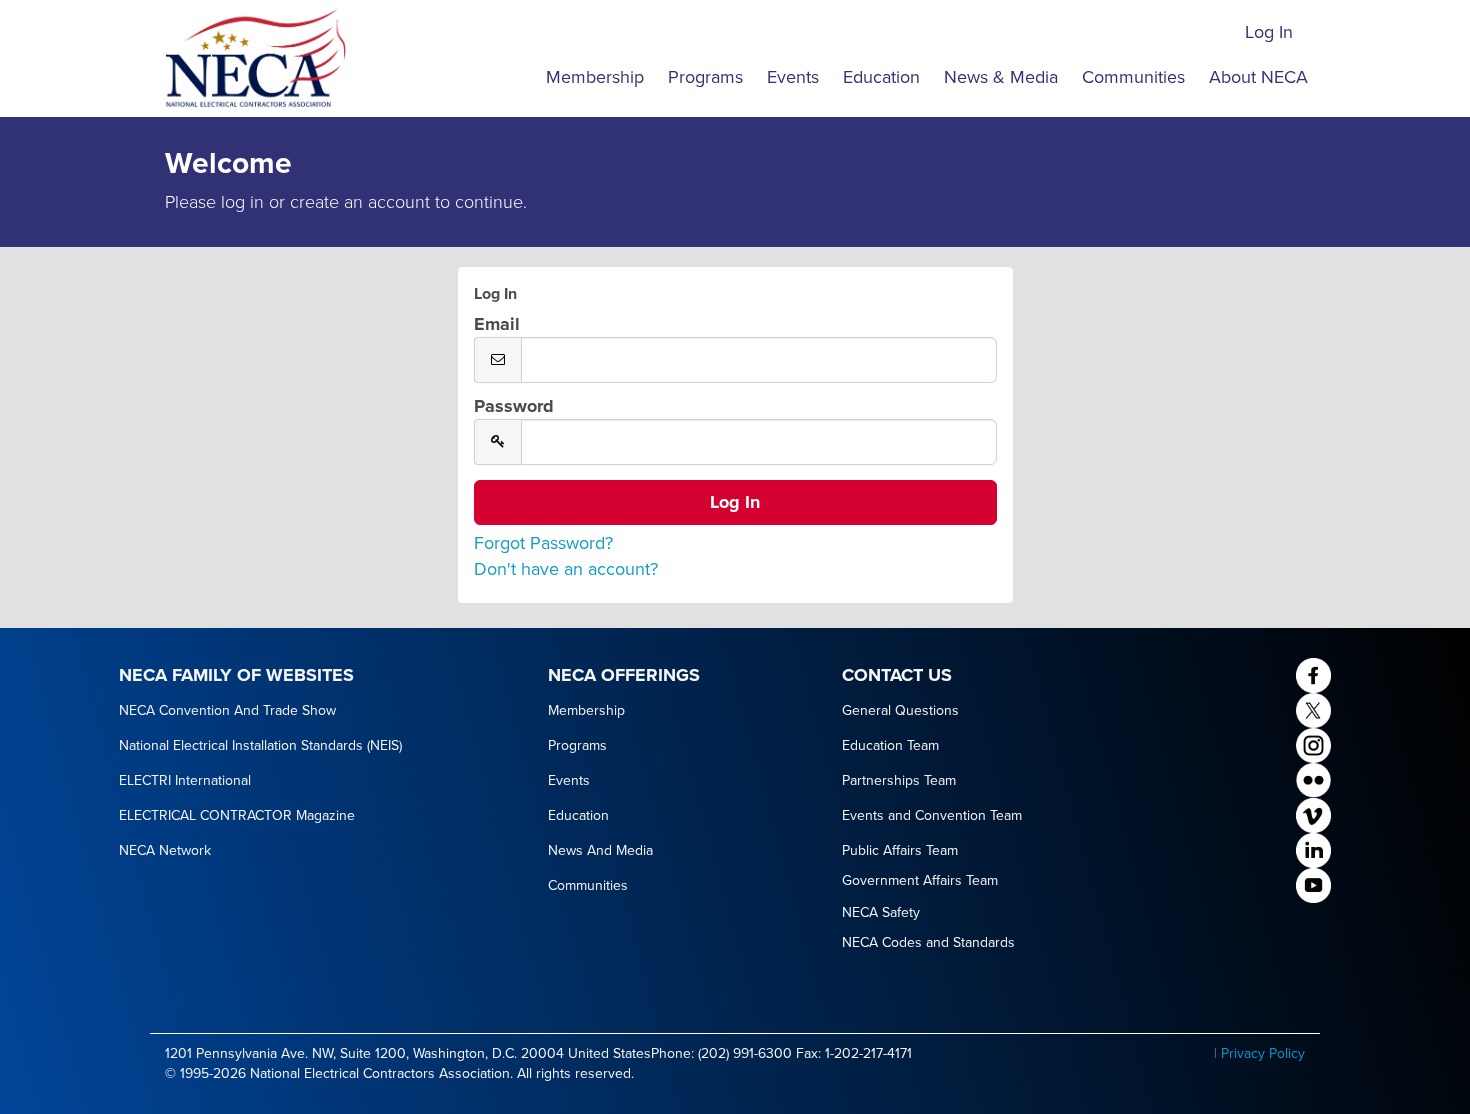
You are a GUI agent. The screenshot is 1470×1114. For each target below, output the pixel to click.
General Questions (900, 710)
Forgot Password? (543, 543)
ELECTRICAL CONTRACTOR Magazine (237, 815)
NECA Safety (881, 912)
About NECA (1258, 77)
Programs (705, 77)
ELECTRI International (185, 780)
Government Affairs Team (920, 880)
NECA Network (165, 850)
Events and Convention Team (932, 815)
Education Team (890, 745)
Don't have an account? (566, 569)
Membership (595, 77)
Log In (1269, 32)
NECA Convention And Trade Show (227, 710)
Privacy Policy (1263, 1053)
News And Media (600, 850)
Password (514, 406)
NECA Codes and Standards (928, 942)
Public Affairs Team (900, 850)
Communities (1133, 77)
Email (497, 324)
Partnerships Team (899, 780)
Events (793, 77)
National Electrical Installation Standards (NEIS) (260, 745)
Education (881, 77)
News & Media (1001, 77)
